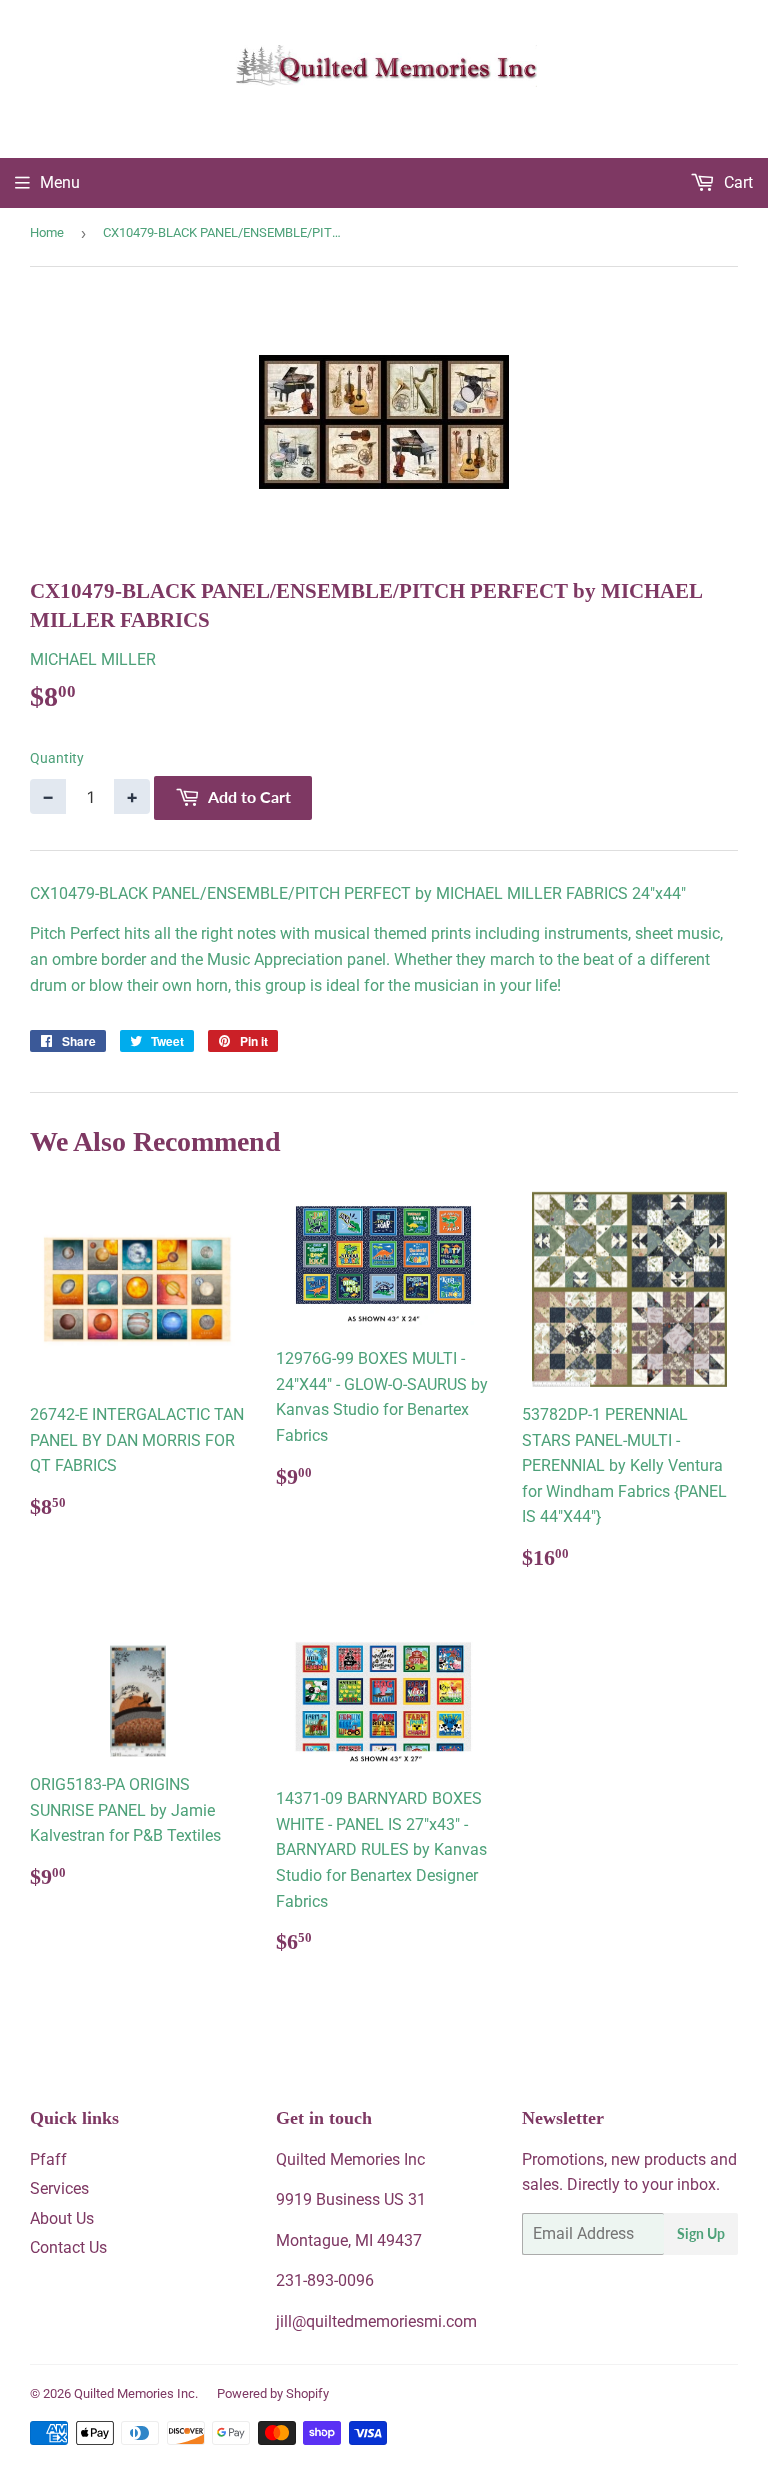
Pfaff (48, 2159)
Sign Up (701, 2233)
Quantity (57, 758)
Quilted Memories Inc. (136, 2393)
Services (59, 2188)
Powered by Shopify (273, 2393)
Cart (736, 182)
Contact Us (68, 2247)
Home (47, 232)
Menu (60, 182)
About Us (62, 2218)
